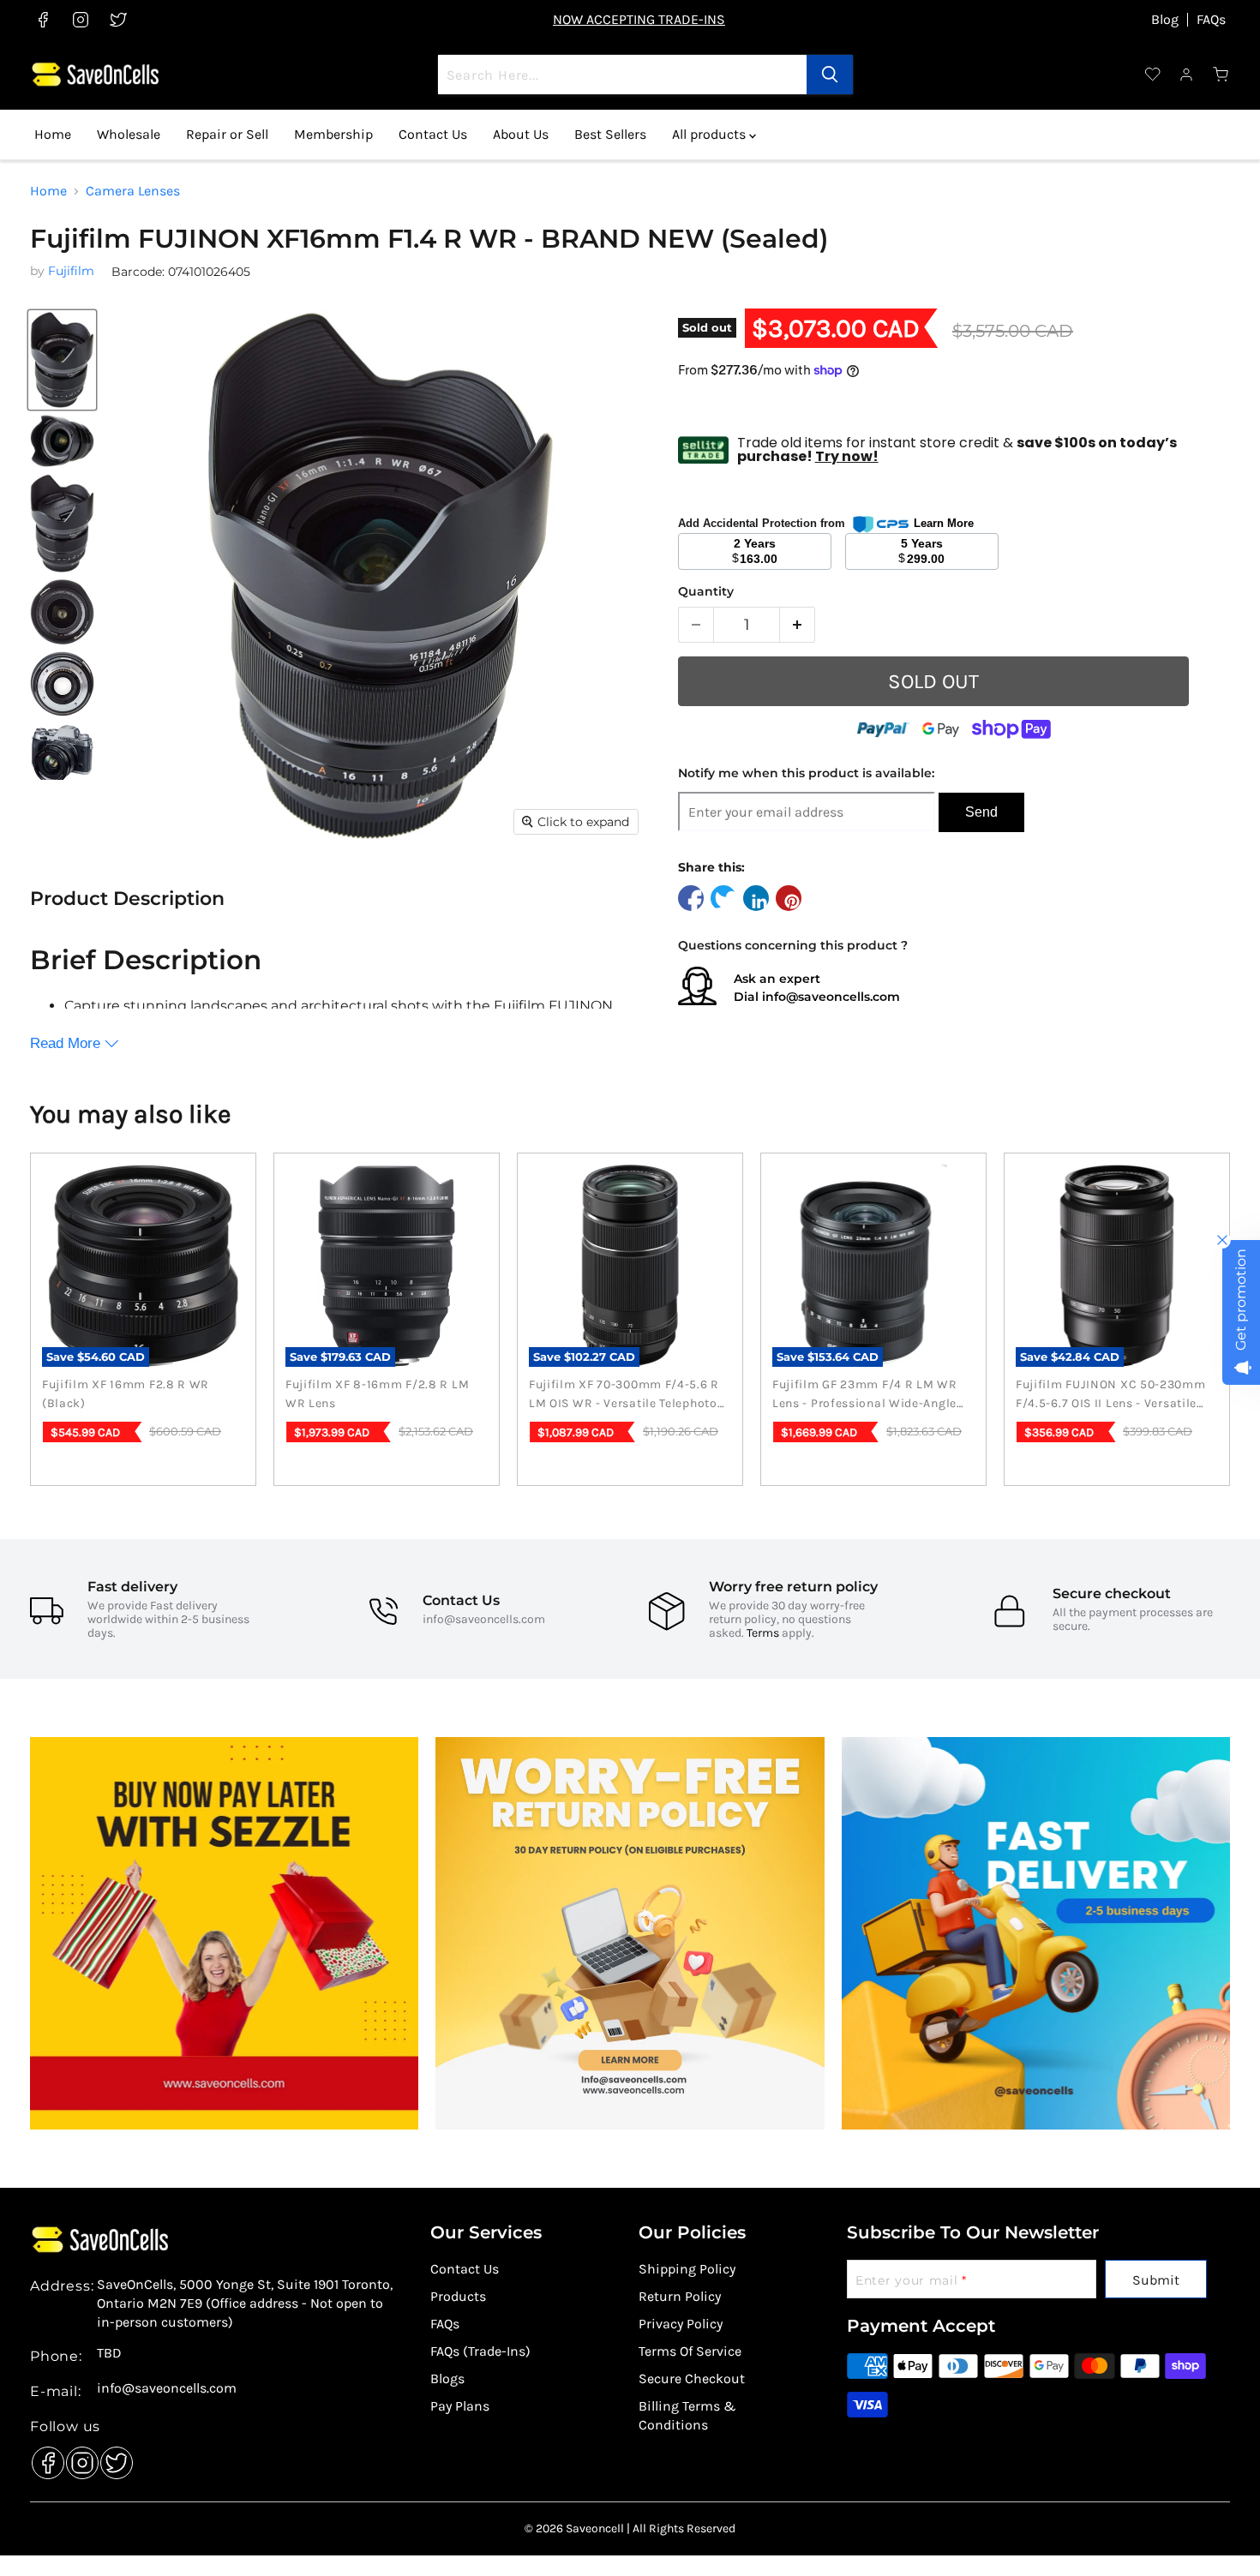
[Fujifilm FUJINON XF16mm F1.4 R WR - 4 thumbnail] (62, 612)
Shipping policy (687, 2269)
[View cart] (1221, 75)
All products (711, 134)
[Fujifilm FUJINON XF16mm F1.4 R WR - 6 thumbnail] (62, 755)
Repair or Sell (227, 134)
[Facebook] (44, 2459)
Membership (333, 134)
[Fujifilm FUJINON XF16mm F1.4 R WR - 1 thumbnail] (62, 360)
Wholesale (129, 134)
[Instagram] (78, 2459)
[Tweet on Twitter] (723, 898)
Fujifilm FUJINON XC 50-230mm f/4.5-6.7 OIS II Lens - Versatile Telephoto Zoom (1111, 1395)
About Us (521, 134)
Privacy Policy (681, 2324)
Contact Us (433, 134)
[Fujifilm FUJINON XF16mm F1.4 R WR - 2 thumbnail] (62, 441)
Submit (1156, 2280)
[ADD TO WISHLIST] (1216, 692)
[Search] (830, 75)
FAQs (1211, 20)
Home (53, 134)
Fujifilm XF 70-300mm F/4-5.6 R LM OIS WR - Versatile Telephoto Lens (624, 1395)
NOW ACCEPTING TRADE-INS (639, 19)
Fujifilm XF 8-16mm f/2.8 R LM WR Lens (377, 1394)
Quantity (706, 591)
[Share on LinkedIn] (756, 898)
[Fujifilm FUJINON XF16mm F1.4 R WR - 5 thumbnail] (62, 684)
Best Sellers (610, 134)
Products (458, 2296)
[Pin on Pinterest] (789, 898)
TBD (109, 2353)
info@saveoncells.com (831, 997)
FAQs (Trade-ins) (480, 2351)
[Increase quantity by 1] (798, 625)
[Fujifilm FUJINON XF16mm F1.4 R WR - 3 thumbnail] (62, 523)
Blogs (447, 2378)
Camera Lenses (133, 191)
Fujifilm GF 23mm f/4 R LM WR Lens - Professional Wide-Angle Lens (865, 1395)
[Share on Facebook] (691, 898)
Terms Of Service (690, 2351)
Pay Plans (460, 2406)
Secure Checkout (692, 2378)
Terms (763, 1633)
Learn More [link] (944, 523)
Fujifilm (71, 271)
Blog (1165, 20)
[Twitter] (112, 2459)
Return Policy (680, 2296)
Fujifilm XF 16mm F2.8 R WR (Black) (126, 1394)
